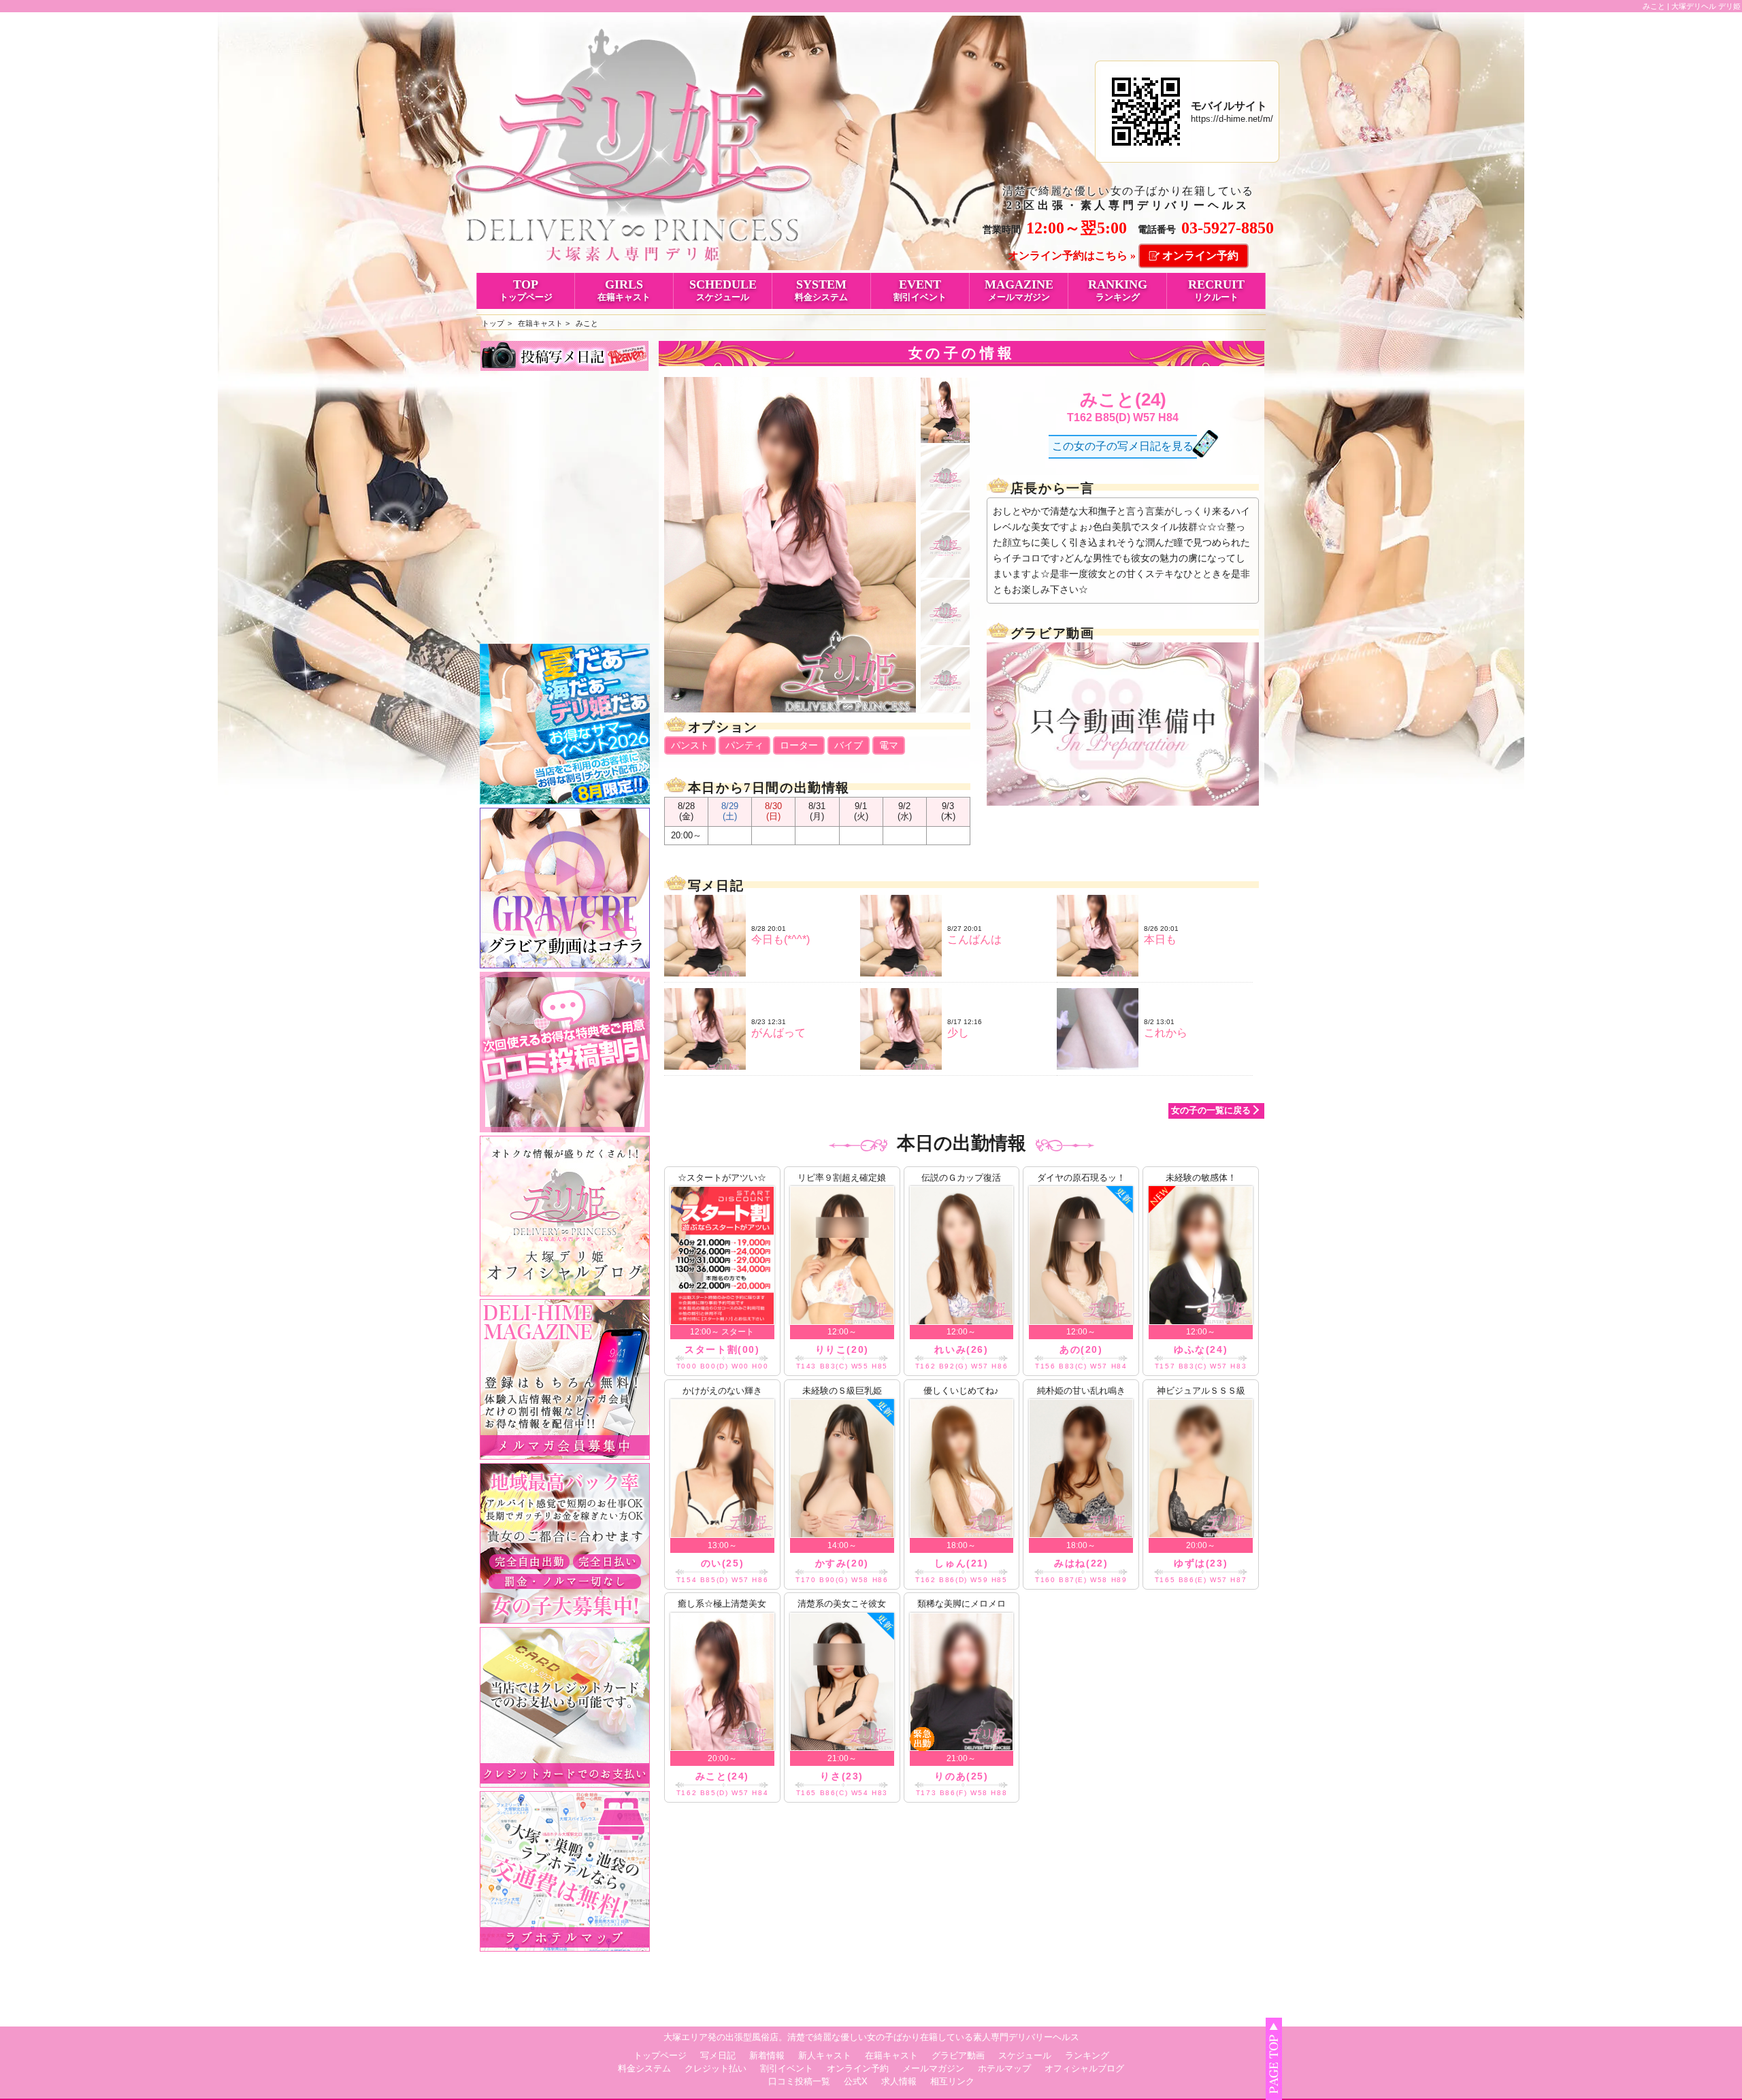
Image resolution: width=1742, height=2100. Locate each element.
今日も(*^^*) (780, 939)
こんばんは (974, 939)
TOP (526, 290)
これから (1166, 1033)
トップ (493, 323)
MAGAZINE (1019, 290)
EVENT (920, 290)
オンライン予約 (1200, 256)
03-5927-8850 (1228, 228)
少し (958, 1033)
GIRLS (624, 290)
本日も (1160, 939)
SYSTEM (821, 290)
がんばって (778, 1033)
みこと (587, 323)
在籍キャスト (540, 323)
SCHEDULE (723, 290)
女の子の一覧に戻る (1211, 1110)
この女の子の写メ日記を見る (1123, 446)
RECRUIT (1216, 290)
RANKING (1118, 290)
